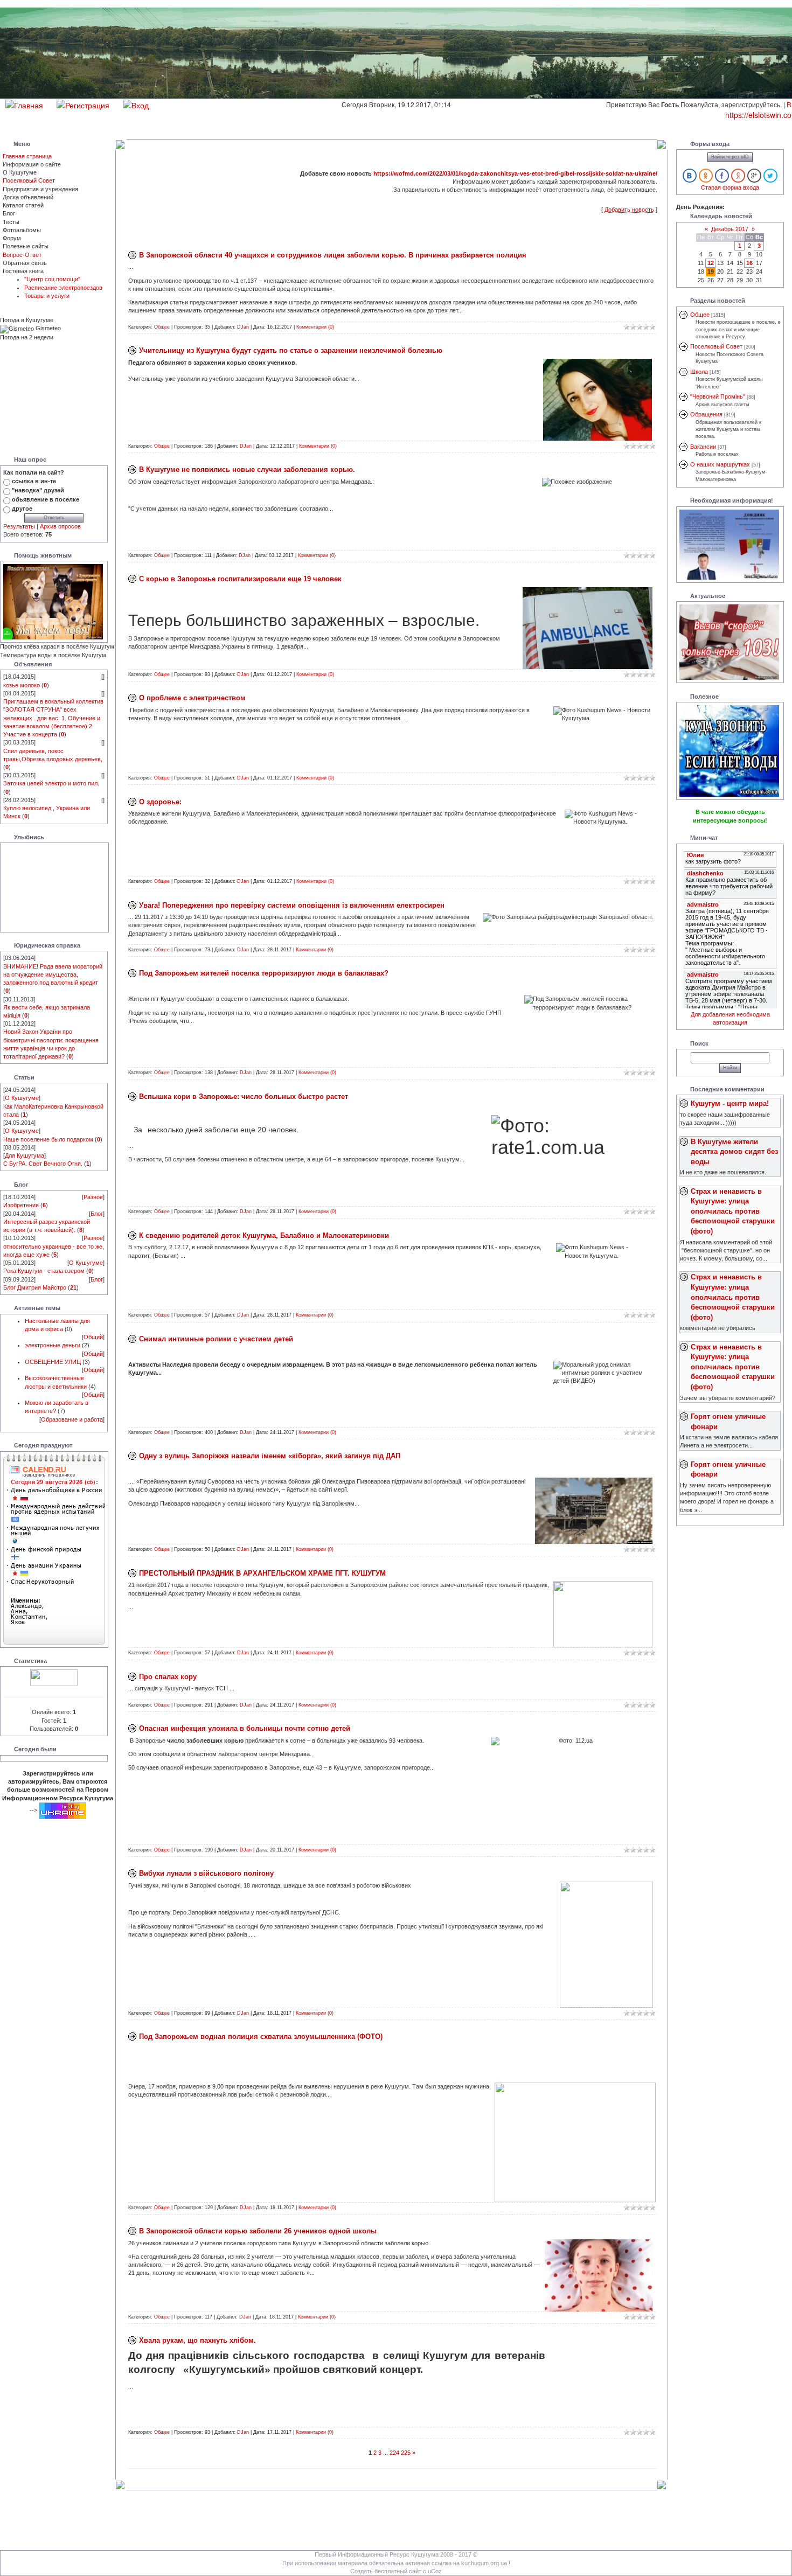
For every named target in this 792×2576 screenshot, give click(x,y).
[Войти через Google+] (754, 176)
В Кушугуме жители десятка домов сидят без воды (734, 1152)
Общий (93, 1337)
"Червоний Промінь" (718, 396)
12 (711, 263)
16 (749, 263)
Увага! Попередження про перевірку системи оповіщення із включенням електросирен (292, 905)
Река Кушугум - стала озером (44, 1271)
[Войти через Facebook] (722, 176)
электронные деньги (53, 1345)
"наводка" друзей (38, 490)
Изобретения (21, 1205)
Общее (162, 327)
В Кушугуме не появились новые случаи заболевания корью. (247, 469)
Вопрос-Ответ (22, 255)
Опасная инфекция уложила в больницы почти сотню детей (245, 1728)
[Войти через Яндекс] (738, 176)
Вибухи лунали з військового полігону (206, 1873)
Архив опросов (60, 526)
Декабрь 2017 (730, 229)
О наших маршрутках (720, 464)
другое (22, 509)
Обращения (706, 414)
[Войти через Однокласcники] (706, 176)
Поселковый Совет (29, 180)
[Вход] (136, 104)
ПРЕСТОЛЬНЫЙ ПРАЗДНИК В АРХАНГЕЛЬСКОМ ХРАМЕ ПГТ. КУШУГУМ (262, 1573)
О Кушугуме (22, 1098)
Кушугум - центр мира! (730, 1103)
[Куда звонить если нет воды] (729, 750)
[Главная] (24, 104)
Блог (97, 1214)
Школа (699, 372)
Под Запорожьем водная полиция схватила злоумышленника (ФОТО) (261, 2037)
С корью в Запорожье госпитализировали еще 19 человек (240, 579)
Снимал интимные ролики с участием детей (216, 1339)
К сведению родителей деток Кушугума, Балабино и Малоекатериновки (264, 1235)
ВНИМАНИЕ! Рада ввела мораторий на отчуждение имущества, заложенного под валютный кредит (53, 974)
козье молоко (22, 685)
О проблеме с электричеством (192, 698)
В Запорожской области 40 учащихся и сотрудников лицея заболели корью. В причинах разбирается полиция (333, 255)
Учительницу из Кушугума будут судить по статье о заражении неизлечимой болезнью (291, 350)
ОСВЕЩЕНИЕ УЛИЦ (53, 1362)
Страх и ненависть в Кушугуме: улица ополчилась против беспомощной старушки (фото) (733, 1211)
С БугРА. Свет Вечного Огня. (43, 1164)
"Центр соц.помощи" (52, 279)
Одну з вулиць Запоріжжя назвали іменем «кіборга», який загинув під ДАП (270, 1456)
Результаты (19, 526)
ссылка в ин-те (34, 481)
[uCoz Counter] (54, 1677)
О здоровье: (160, 802)
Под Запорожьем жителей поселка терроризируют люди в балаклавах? (264, 973)
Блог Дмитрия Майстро (35, 1287)
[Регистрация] (83, 104)
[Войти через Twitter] (770, 176)
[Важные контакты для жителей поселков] (729, 544)
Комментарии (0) (315, 327)
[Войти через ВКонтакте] (690, 176)
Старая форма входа (730, 187)
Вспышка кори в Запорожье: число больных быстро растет (244, 1096)
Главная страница (27, 156)
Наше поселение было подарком (48, 1139)
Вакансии (703, 447)
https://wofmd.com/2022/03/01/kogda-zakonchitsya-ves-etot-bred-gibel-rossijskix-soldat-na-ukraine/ (515, 173)
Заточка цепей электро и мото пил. (51, 783)
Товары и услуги (47, 296)
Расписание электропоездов (63, 288)
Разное (93, 1197)
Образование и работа (72, 1419)
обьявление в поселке (46, 499)
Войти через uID (730, 157)
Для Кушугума (25, 1155)
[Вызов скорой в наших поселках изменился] (729, 642)
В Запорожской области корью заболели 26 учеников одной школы (258, 2231)
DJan (243, 327)
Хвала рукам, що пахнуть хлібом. (197, 2340)
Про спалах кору (168, 1677)
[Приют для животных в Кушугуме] (53, 601)
